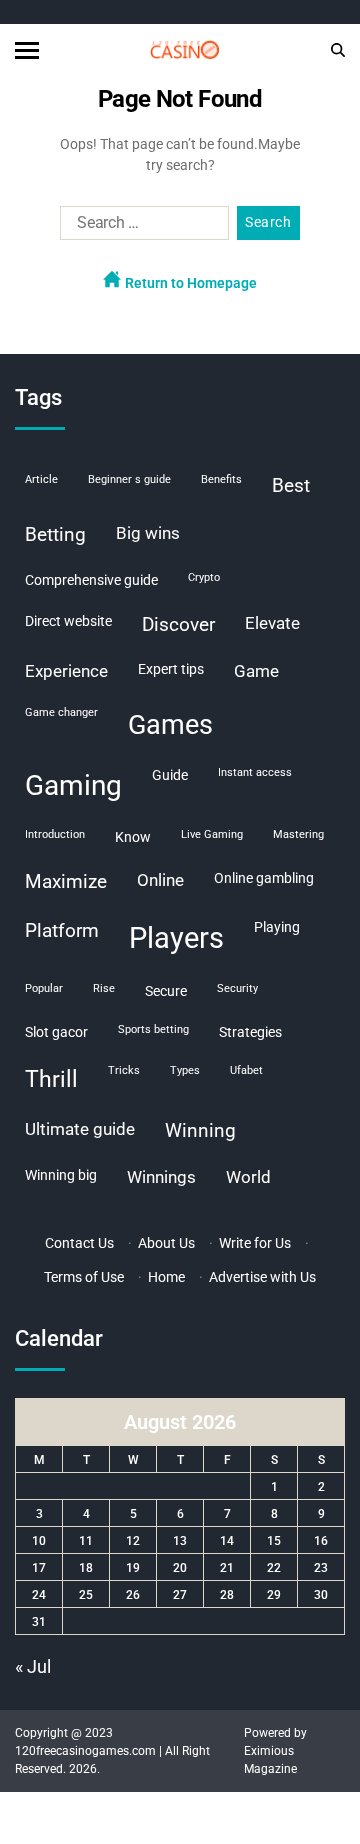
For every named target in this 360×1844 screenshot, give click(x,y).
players (176, 938)
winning (200, 1130)
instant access (255, 772)
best (291, 485)
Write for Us (255, 1243)
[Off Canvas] (27, 50)
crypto (204, 577)
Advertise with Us (262, 1277)
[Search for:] (140, 227)
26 (133, 1595)
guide (170, 775)
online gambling (264, 878)
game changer (61, 712)
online (160, 880)
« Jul (33, 1666)
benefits (221, 479)
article (41, 479)
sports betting (153, 1029)
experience (66, 671)
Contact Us (79, 1243)
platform (62, 930)
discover (178, 624)
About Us (166, 1243)
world (248, 1177)
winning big (61, 1175)
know (133, 837)
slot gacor (56, 1032)
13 (180, 1541)
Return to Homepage (189, 283)
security (237, 988)
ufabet (246, 1070)
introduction (55, 834)
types (185, 1070)
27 (180, 1595)
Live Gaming (212, 834)
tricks (124, 1070)
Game (256, 671)
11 (86, 1541)
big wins (148, 533)
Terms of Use (84, 1277)
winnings (161, 1177)
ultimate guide (80, 1129)
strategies (250, 1032)
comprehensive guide (91, 580)
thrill (51, 1079)
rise (104, 988)
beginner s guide (129, 479)
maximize (66, 881)
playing (277, 927)
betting (55, 534)
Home (166, 1277)
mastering (298, 834)
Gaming (73, 785)
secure (166, 991)
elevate (272, 623)
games (170, 725)
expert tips (171, 669)
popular (44, 988)
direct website (68, 621)
